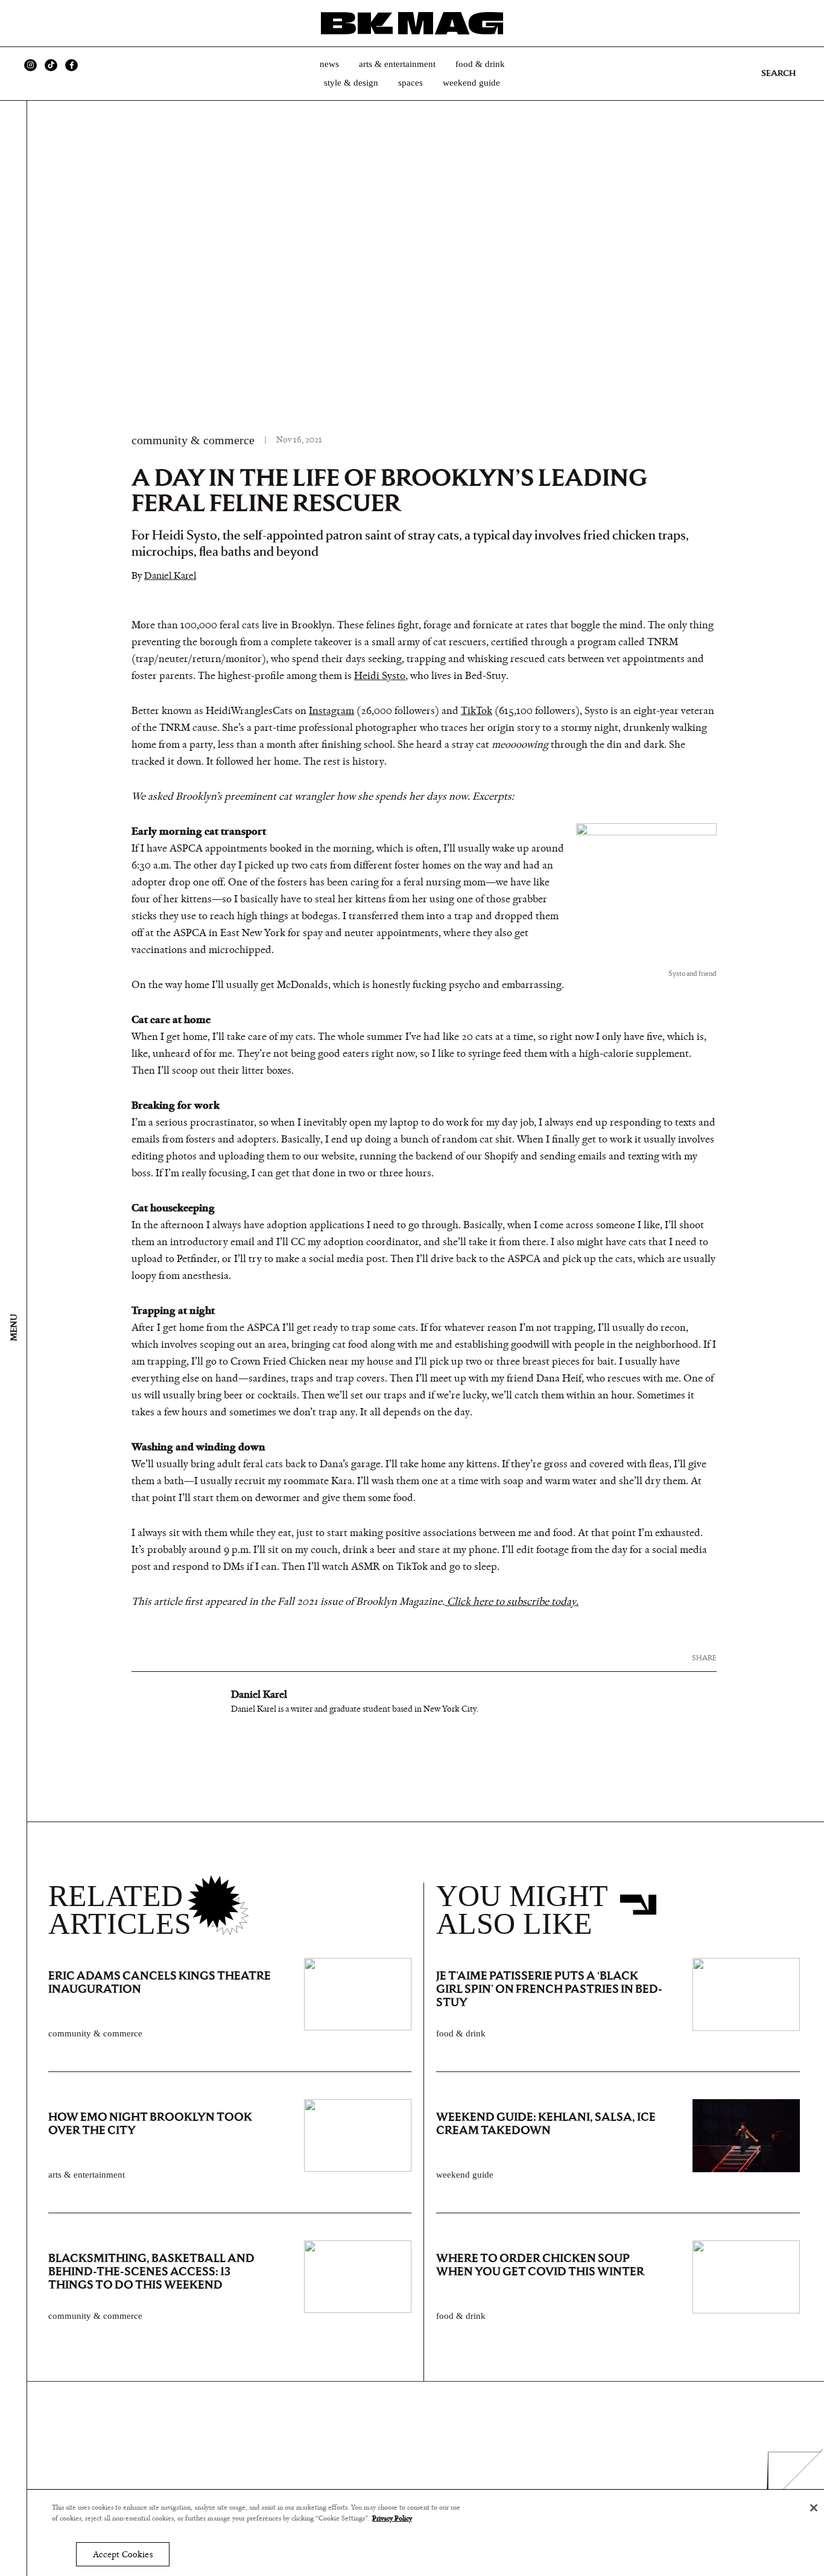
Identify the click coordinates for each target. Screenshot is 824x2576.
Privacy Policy (392, 2519)
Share (704, 1658)
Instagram (331, 711)
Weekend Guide (471, 83)
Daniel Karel (170, 575)
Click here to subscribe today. (512, 1602)
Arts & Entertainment (397, 64)
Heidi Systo (380, 676)
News (329, 64)
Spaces (410, 83)
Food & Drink (480, 64)
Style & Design (351, 83)
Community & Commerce (193, 440)
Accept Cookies (123, 2555)
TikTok (477, 711)
